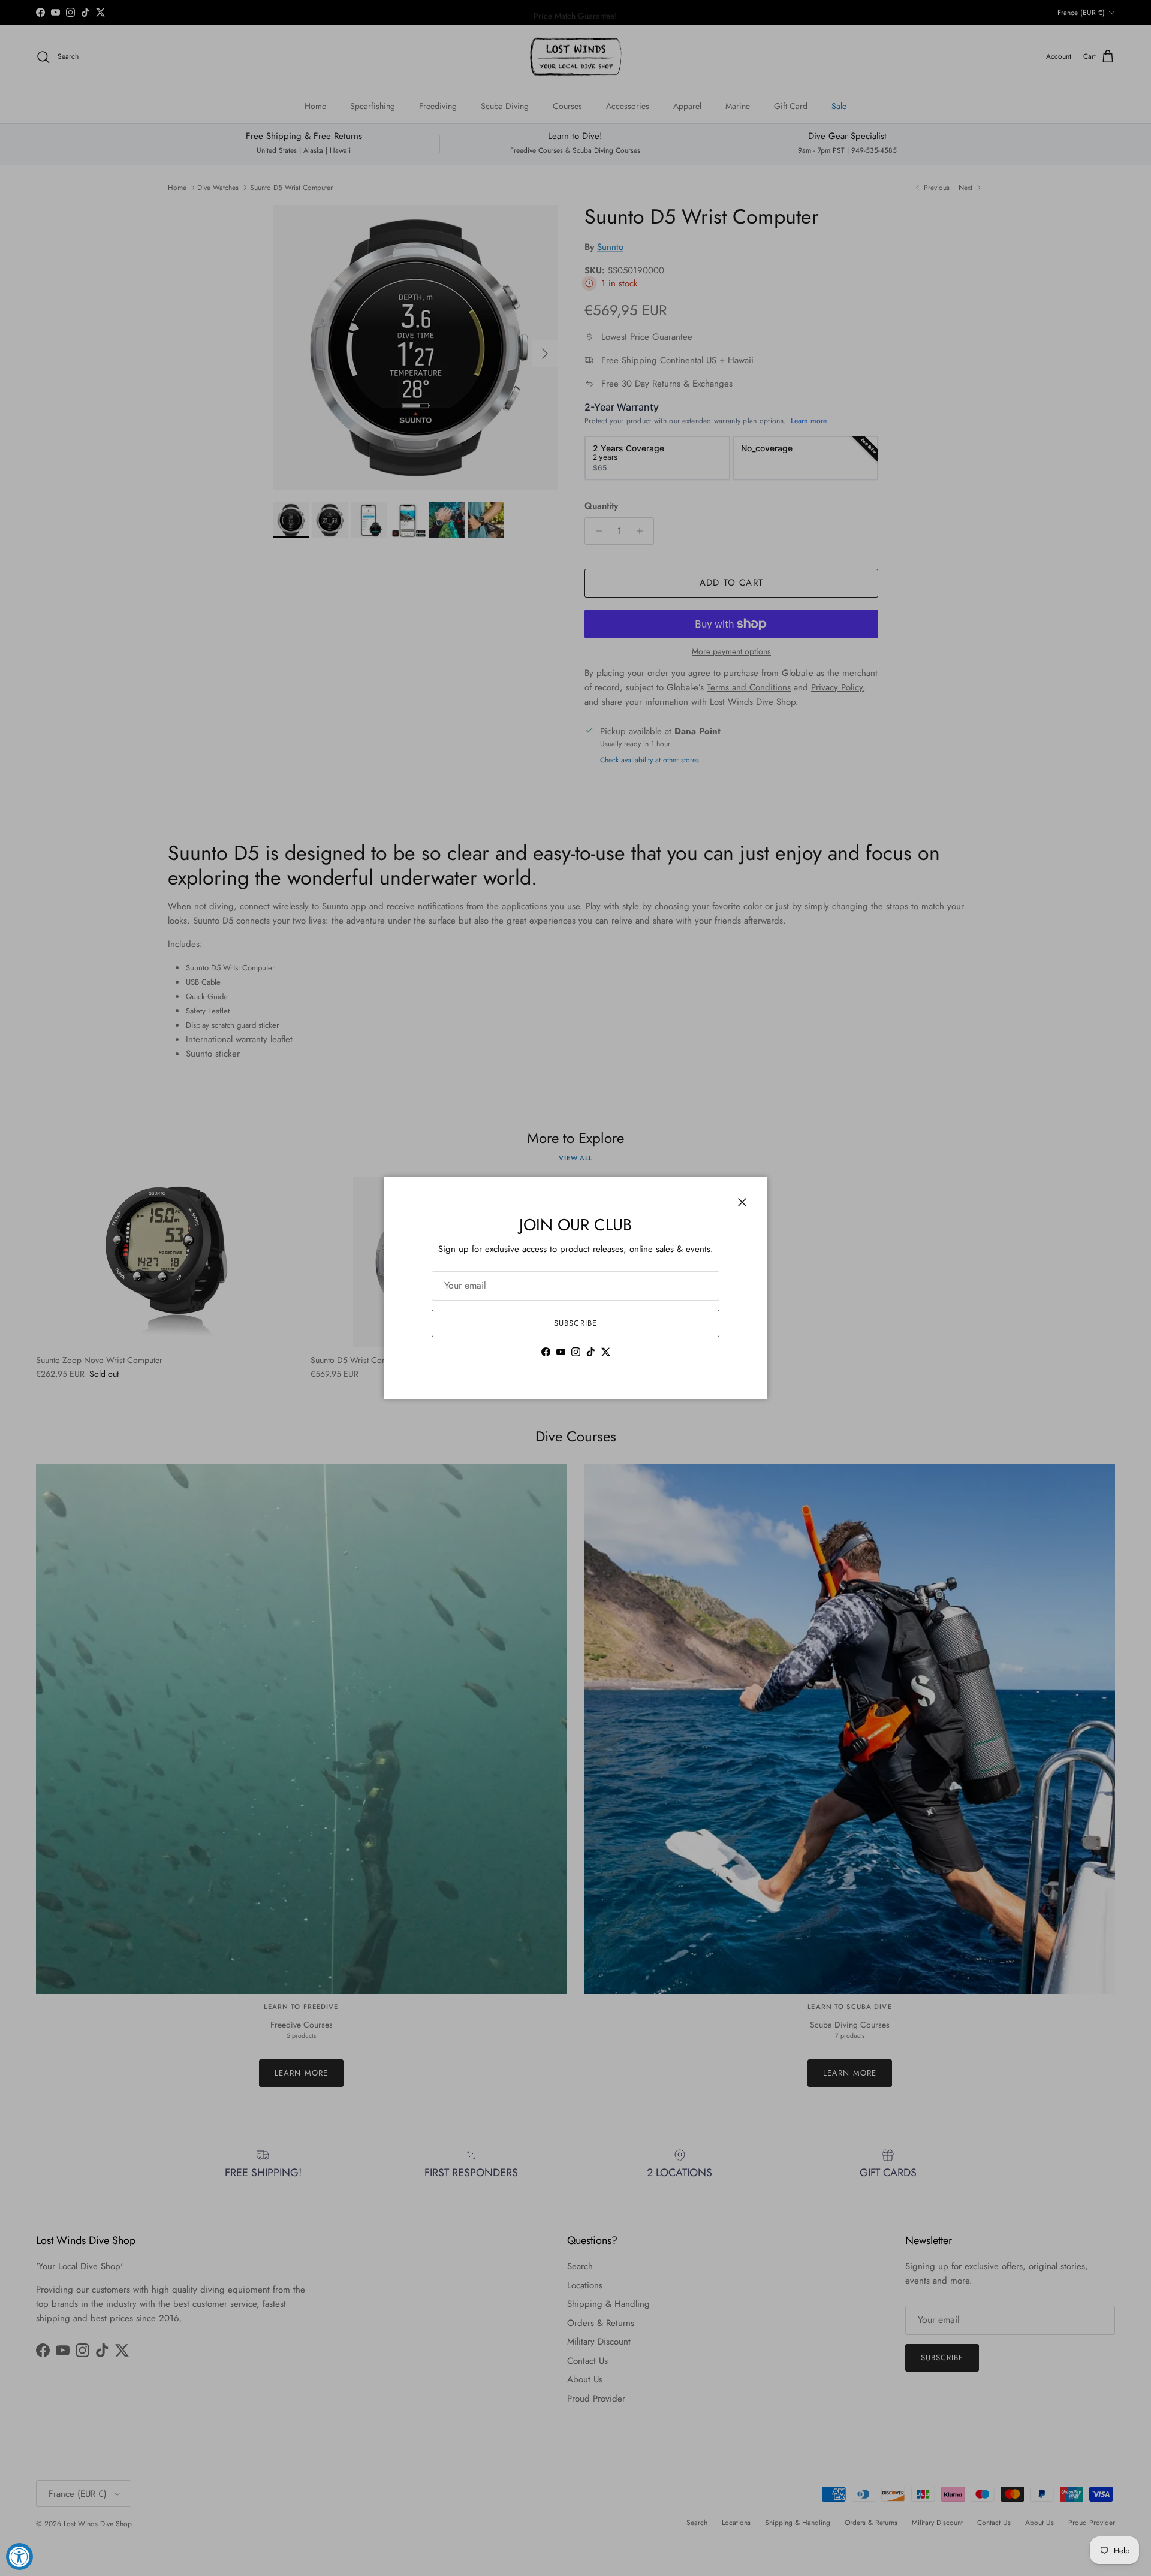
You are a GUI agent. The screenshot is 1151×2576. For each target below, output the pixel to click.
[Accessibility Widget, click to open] (19, 2557)
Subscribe (575, 1323)
